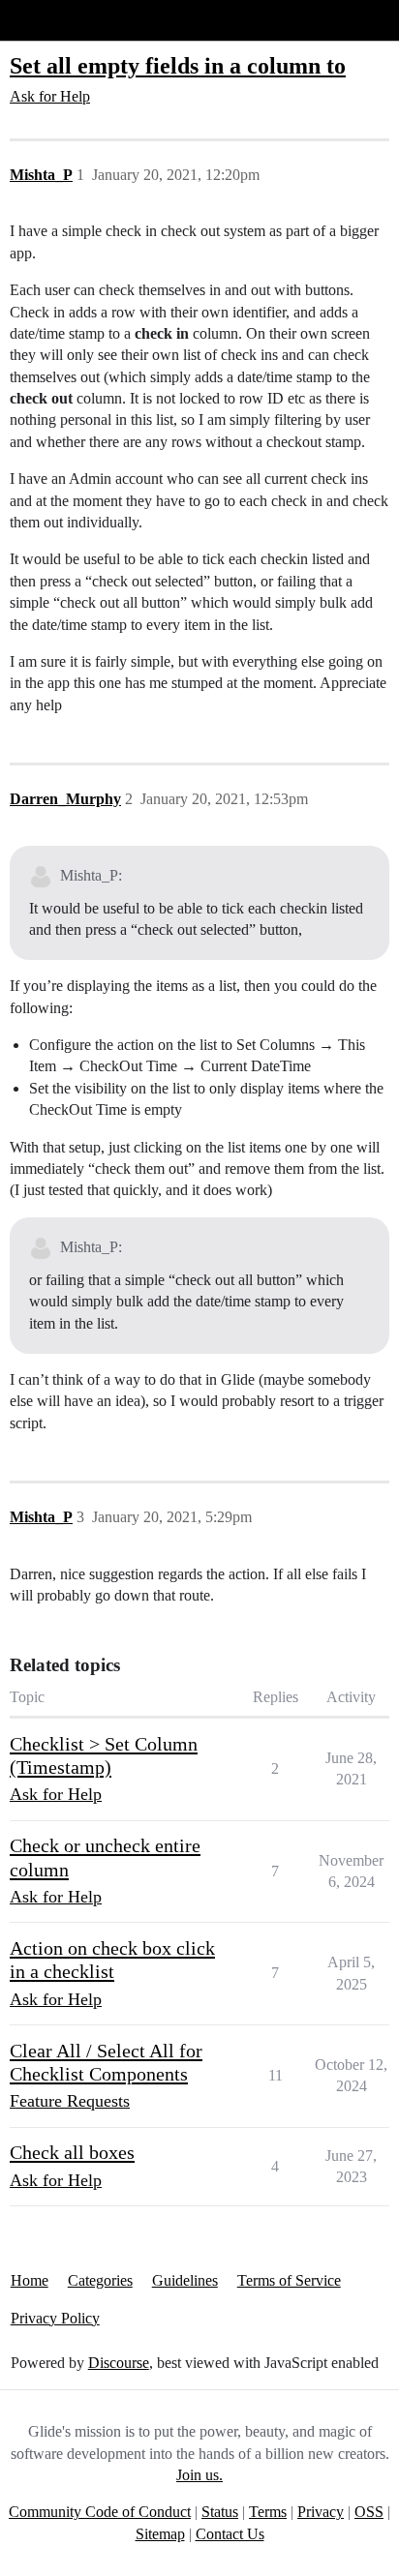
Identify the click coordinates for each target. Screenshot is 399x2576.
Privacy (321, 2512)
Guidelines (185, 2280)
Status (220, 2512)
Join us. (199, 2475)
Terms (268, 2512)
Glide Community (65, 20)
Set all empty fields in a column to (178, 65)
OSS (369, 2512)
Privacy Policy (55, 2318)
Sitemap (160, 2534)
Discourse (119, 2363)
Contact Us (230, 2534)
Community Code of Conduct (100, 2512)
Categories (100, 2280)
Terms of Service (289, 2280)
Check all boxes (72, 2152)
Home (30, 2280)
